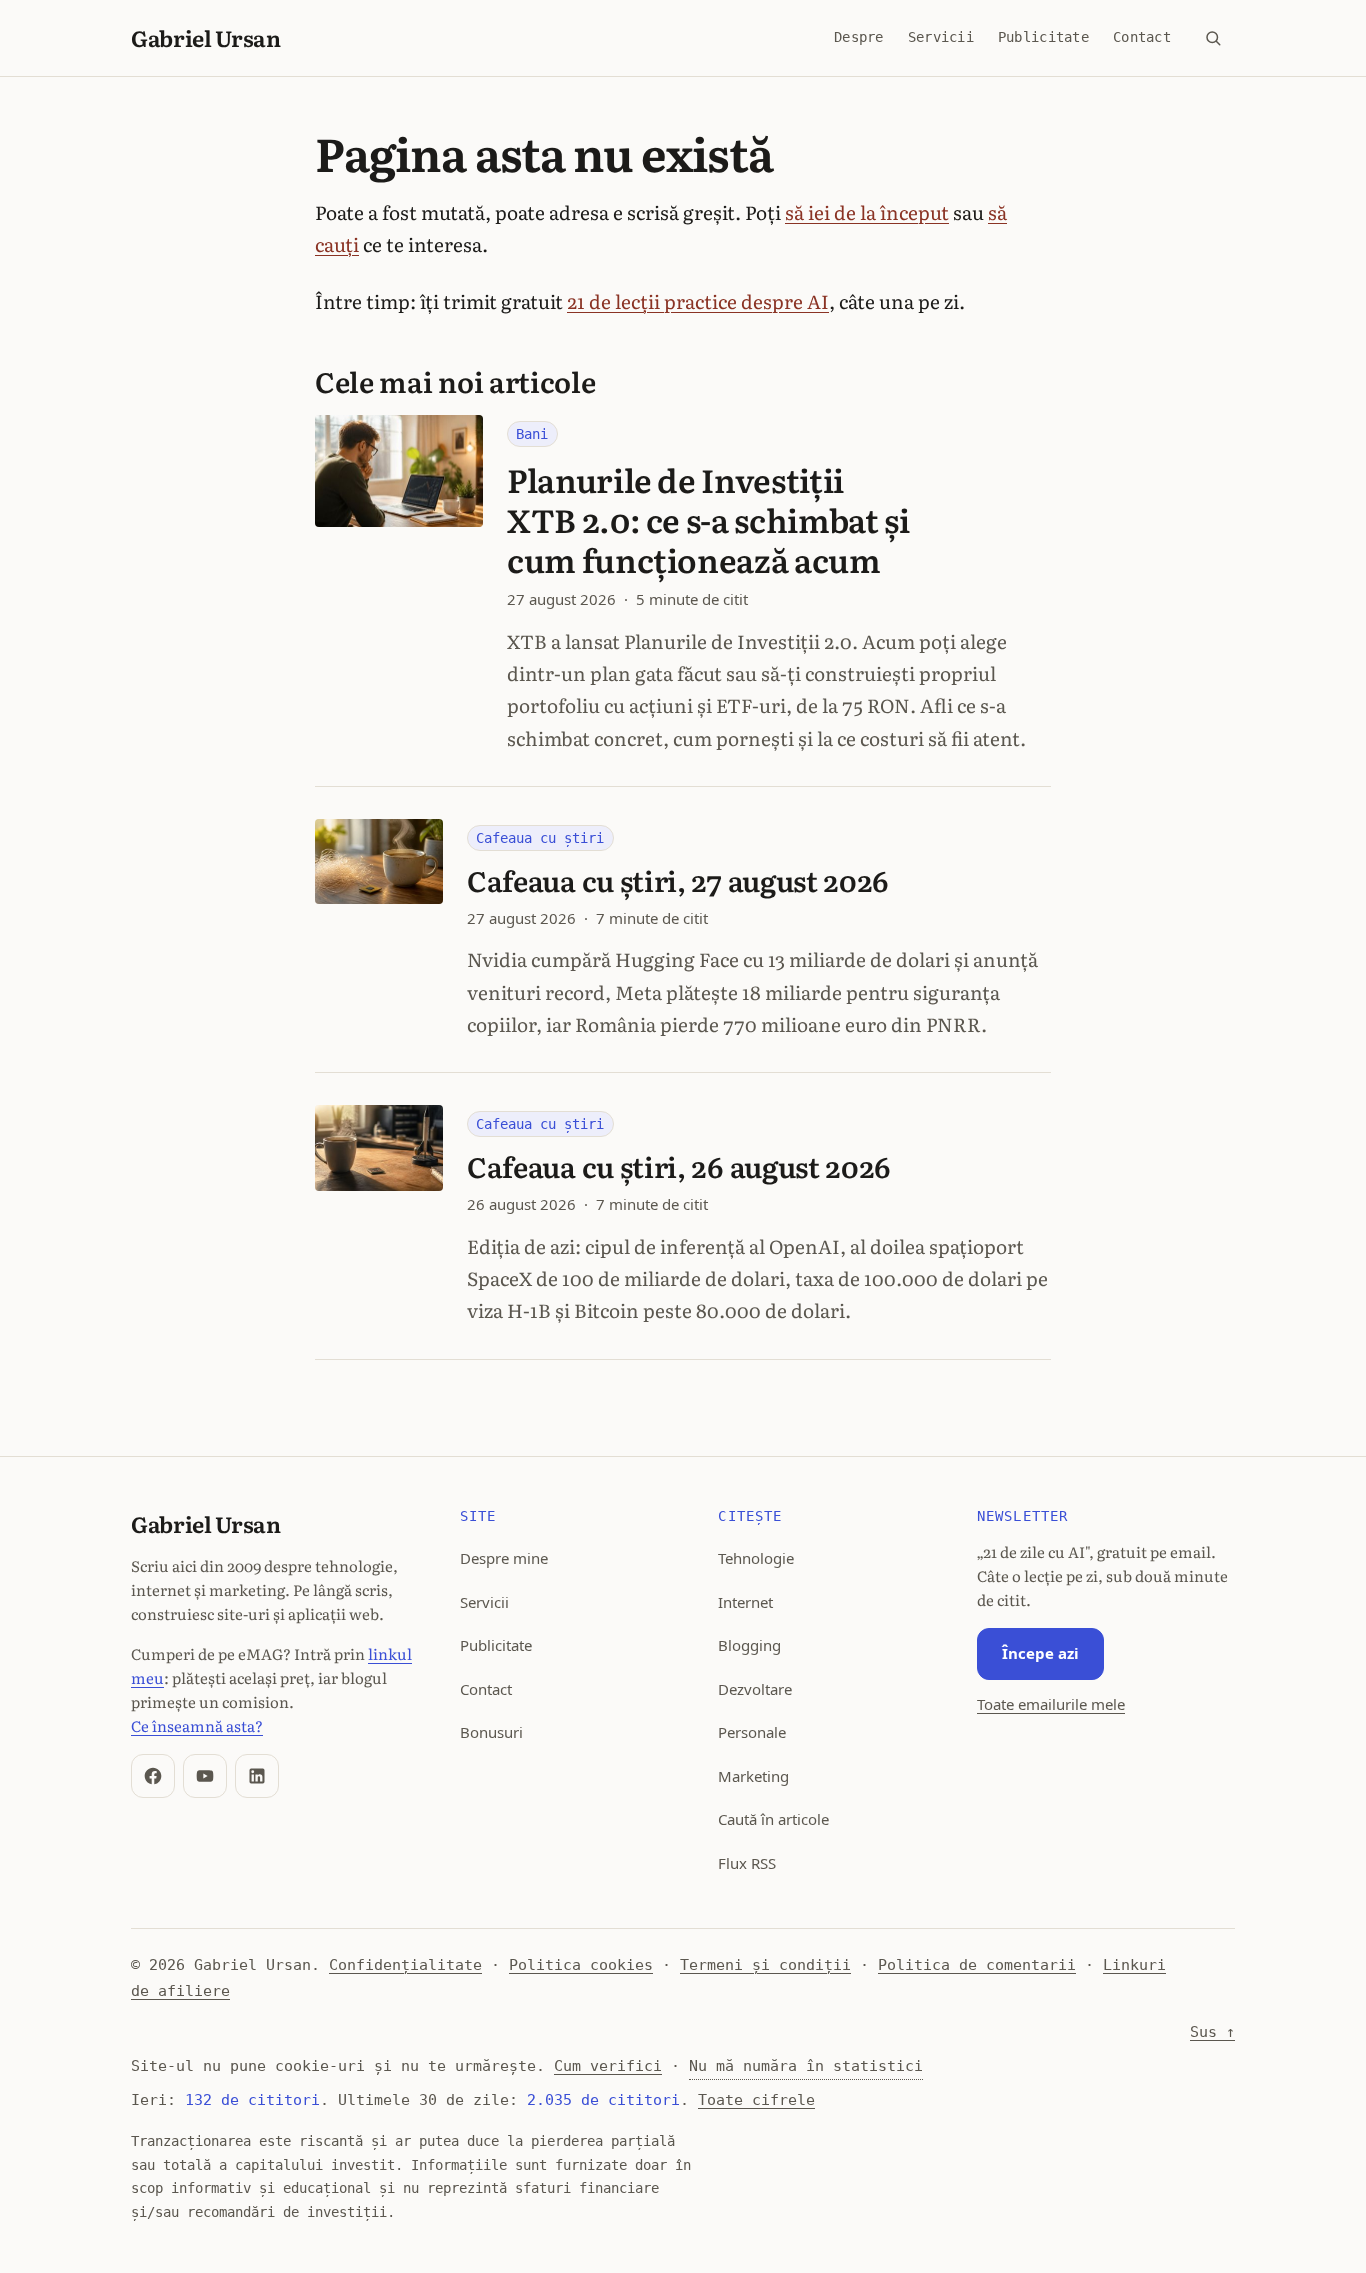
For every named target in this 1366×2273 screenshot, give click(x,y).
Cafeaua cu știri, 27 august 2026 (678, 880)
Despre (859, 37)
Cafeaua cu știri (540, 838)
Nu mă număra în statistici (806, 2066)
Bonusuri (491, 1732)
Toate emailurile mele (1051, 1704)
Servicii (941, 37)
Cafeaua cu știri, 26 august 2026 (679, 1166)
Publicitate (1043, 37)
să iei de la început (867, 212)
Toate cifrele (756, 2100)
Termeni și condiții (765, 1965)
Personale (752, 1732)
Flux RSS (747, 1863)
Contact (1142, 37)
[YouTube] (205, 1776)
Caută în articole (773, 1819)
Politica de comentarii (977, 1965)
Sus (1212, 2032)
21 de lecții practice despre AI (698, 301)
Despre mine (504, 1558)
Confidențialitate (405, 1965)
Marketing (753, 1776)
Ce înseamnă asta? (197, 1725)
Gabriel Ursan (206, 37)
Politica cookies (581, 1965)
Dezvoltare (755, 1689)
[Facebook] (153, 1776)
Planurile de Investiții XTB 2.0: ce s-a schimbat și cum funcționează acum (708, 519)
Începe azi (1040, 1653)
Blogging (749, 1645)
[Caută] (1213, 38)
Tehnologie (756, 1558)
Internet (745, 1602)
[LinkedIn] (257, 1776)
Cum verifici (608, 2066)
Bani (532, 434)
